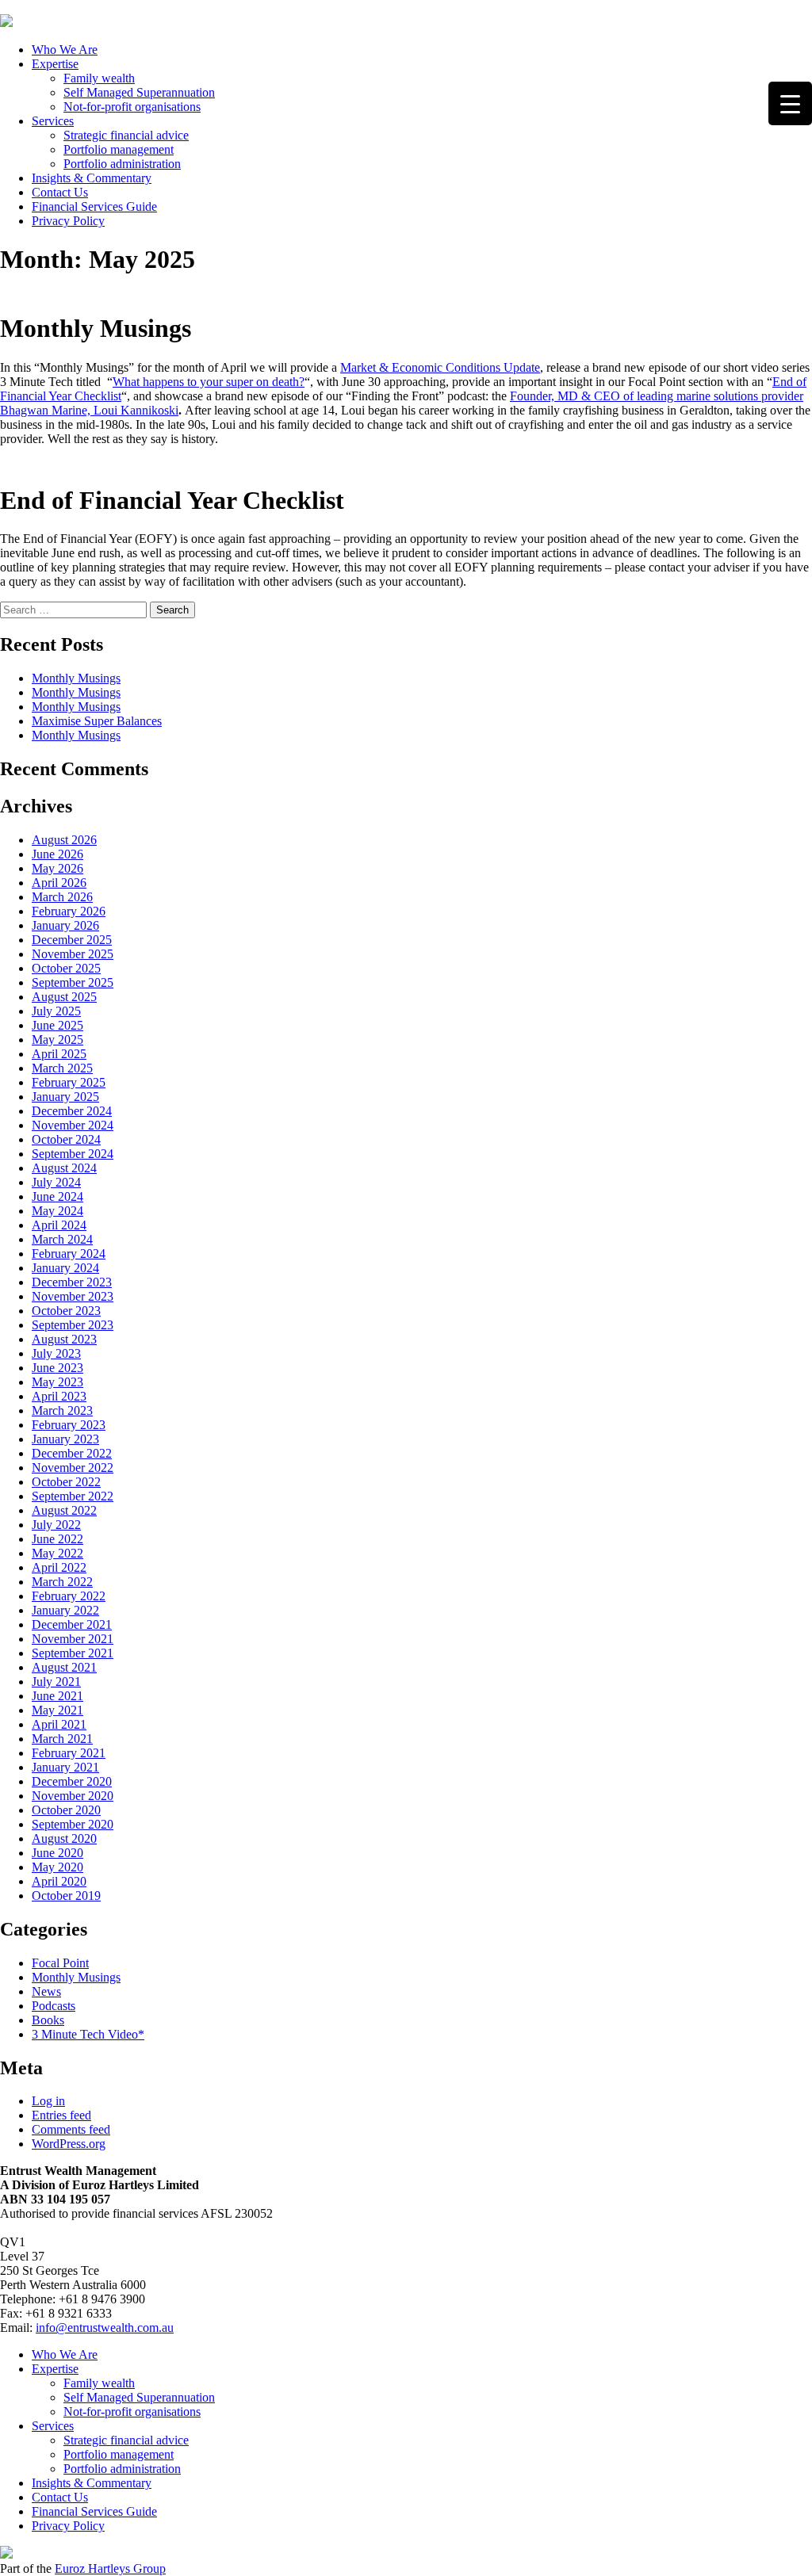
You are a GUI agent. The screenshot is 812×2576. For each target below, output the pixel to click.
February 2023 (69, 1425)
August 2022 (64, 1510)
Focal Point (60, 1963)
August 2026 (64, 840)
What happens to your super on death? (209, 382)
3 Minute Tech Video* (88, 2034)
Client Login (32, 7)
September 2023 (73, 1325)
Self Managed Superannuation (139, 92)
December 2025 (72, 940)
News (46, 1991)
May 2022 (57, 1553)
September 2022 (73, 1496)
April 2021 (59, 1724)
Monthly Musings (76, 678)
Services (53, 121)
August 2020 (64, 1838)
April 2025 (59, 1054)
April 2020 (59, 1881)
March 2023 (62, 1410)
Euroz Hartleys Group (110, 2568)
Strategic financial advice (126, 135)
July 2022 (56, 1525)
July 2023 (56, 1353)
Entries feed (61, 2115)
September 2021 (73, 1653)
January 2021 (65, 1767)
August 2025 (64, 997)
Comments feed (71, 2129)
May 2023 (57, 1382)
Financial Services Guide (94, 206)
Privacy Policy (68, 221)
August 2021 (64, 1667)
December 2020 (72, 1781)
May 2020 (57, 1867)
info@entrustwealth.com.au (105, 2328)
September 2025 (73, 982)
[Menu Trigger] (790, 103)
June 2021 (57, 1696)
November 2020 (73, 1796)
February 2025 (69, 1082)
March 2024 (62, 1239)
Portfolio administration (122, 164)
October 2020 (66, 1810)
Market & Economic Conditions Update (440, 367)
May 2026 (57, 868)
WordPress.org (69, 2144)
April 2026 (59, 883)
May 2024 (57, 1211)
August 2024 (64, 1168)
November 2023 (73, 1296)
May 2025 (57, 1040)
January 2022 (65, 1610)
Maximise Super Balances (97, 721)
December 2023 (72, 1282)
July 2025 (56, 1011)
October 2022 (66, 1482)
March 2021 (62, 1739)
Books (48, 2020)
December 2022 (72, 1453)
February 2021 (69, 1753)
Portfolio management (119, 149)
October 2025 (66, 968)
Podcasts (54, 2006)
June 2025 (57, 1025)
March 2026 (62, 897)
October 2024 (66, 1139)
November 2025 (73, 954)
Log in (48, 2101)
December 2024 (72, 1111)
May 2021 (57, 1710)
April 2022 (59, 1567)
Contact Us (60, 192)
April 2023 (59, 1396)
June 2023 (57, 1368)
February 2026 (69, 911)
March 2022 (62, 1582)
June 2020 (57, 1853)
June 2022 (57, 1539)
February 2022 (69, 1596)
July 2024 (56, 1182)
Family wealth (99, 78)
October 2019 (66, 1896)
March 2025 (62, 1068)
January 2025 (65, 1097)
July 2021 (56, 1682)
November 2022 (73, 1468)
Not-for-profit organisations (132, 107)
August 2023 (64, 1339)
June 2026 (57, 854)
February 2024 (69, 1254)
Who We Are (65, 50)
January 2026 (65, 925)
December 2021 (72, 1624)
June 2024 (57, 1196)
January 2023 (65, 1439)
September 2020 (73, 1824)
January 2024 (65, 1268)
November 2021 (73, 1639)
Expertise (55, 64)
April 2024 (59, 1225)
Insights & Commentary (92, 178)
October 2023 (66, 1311)
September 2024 (73, 1154)
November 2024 (73, 1125)
